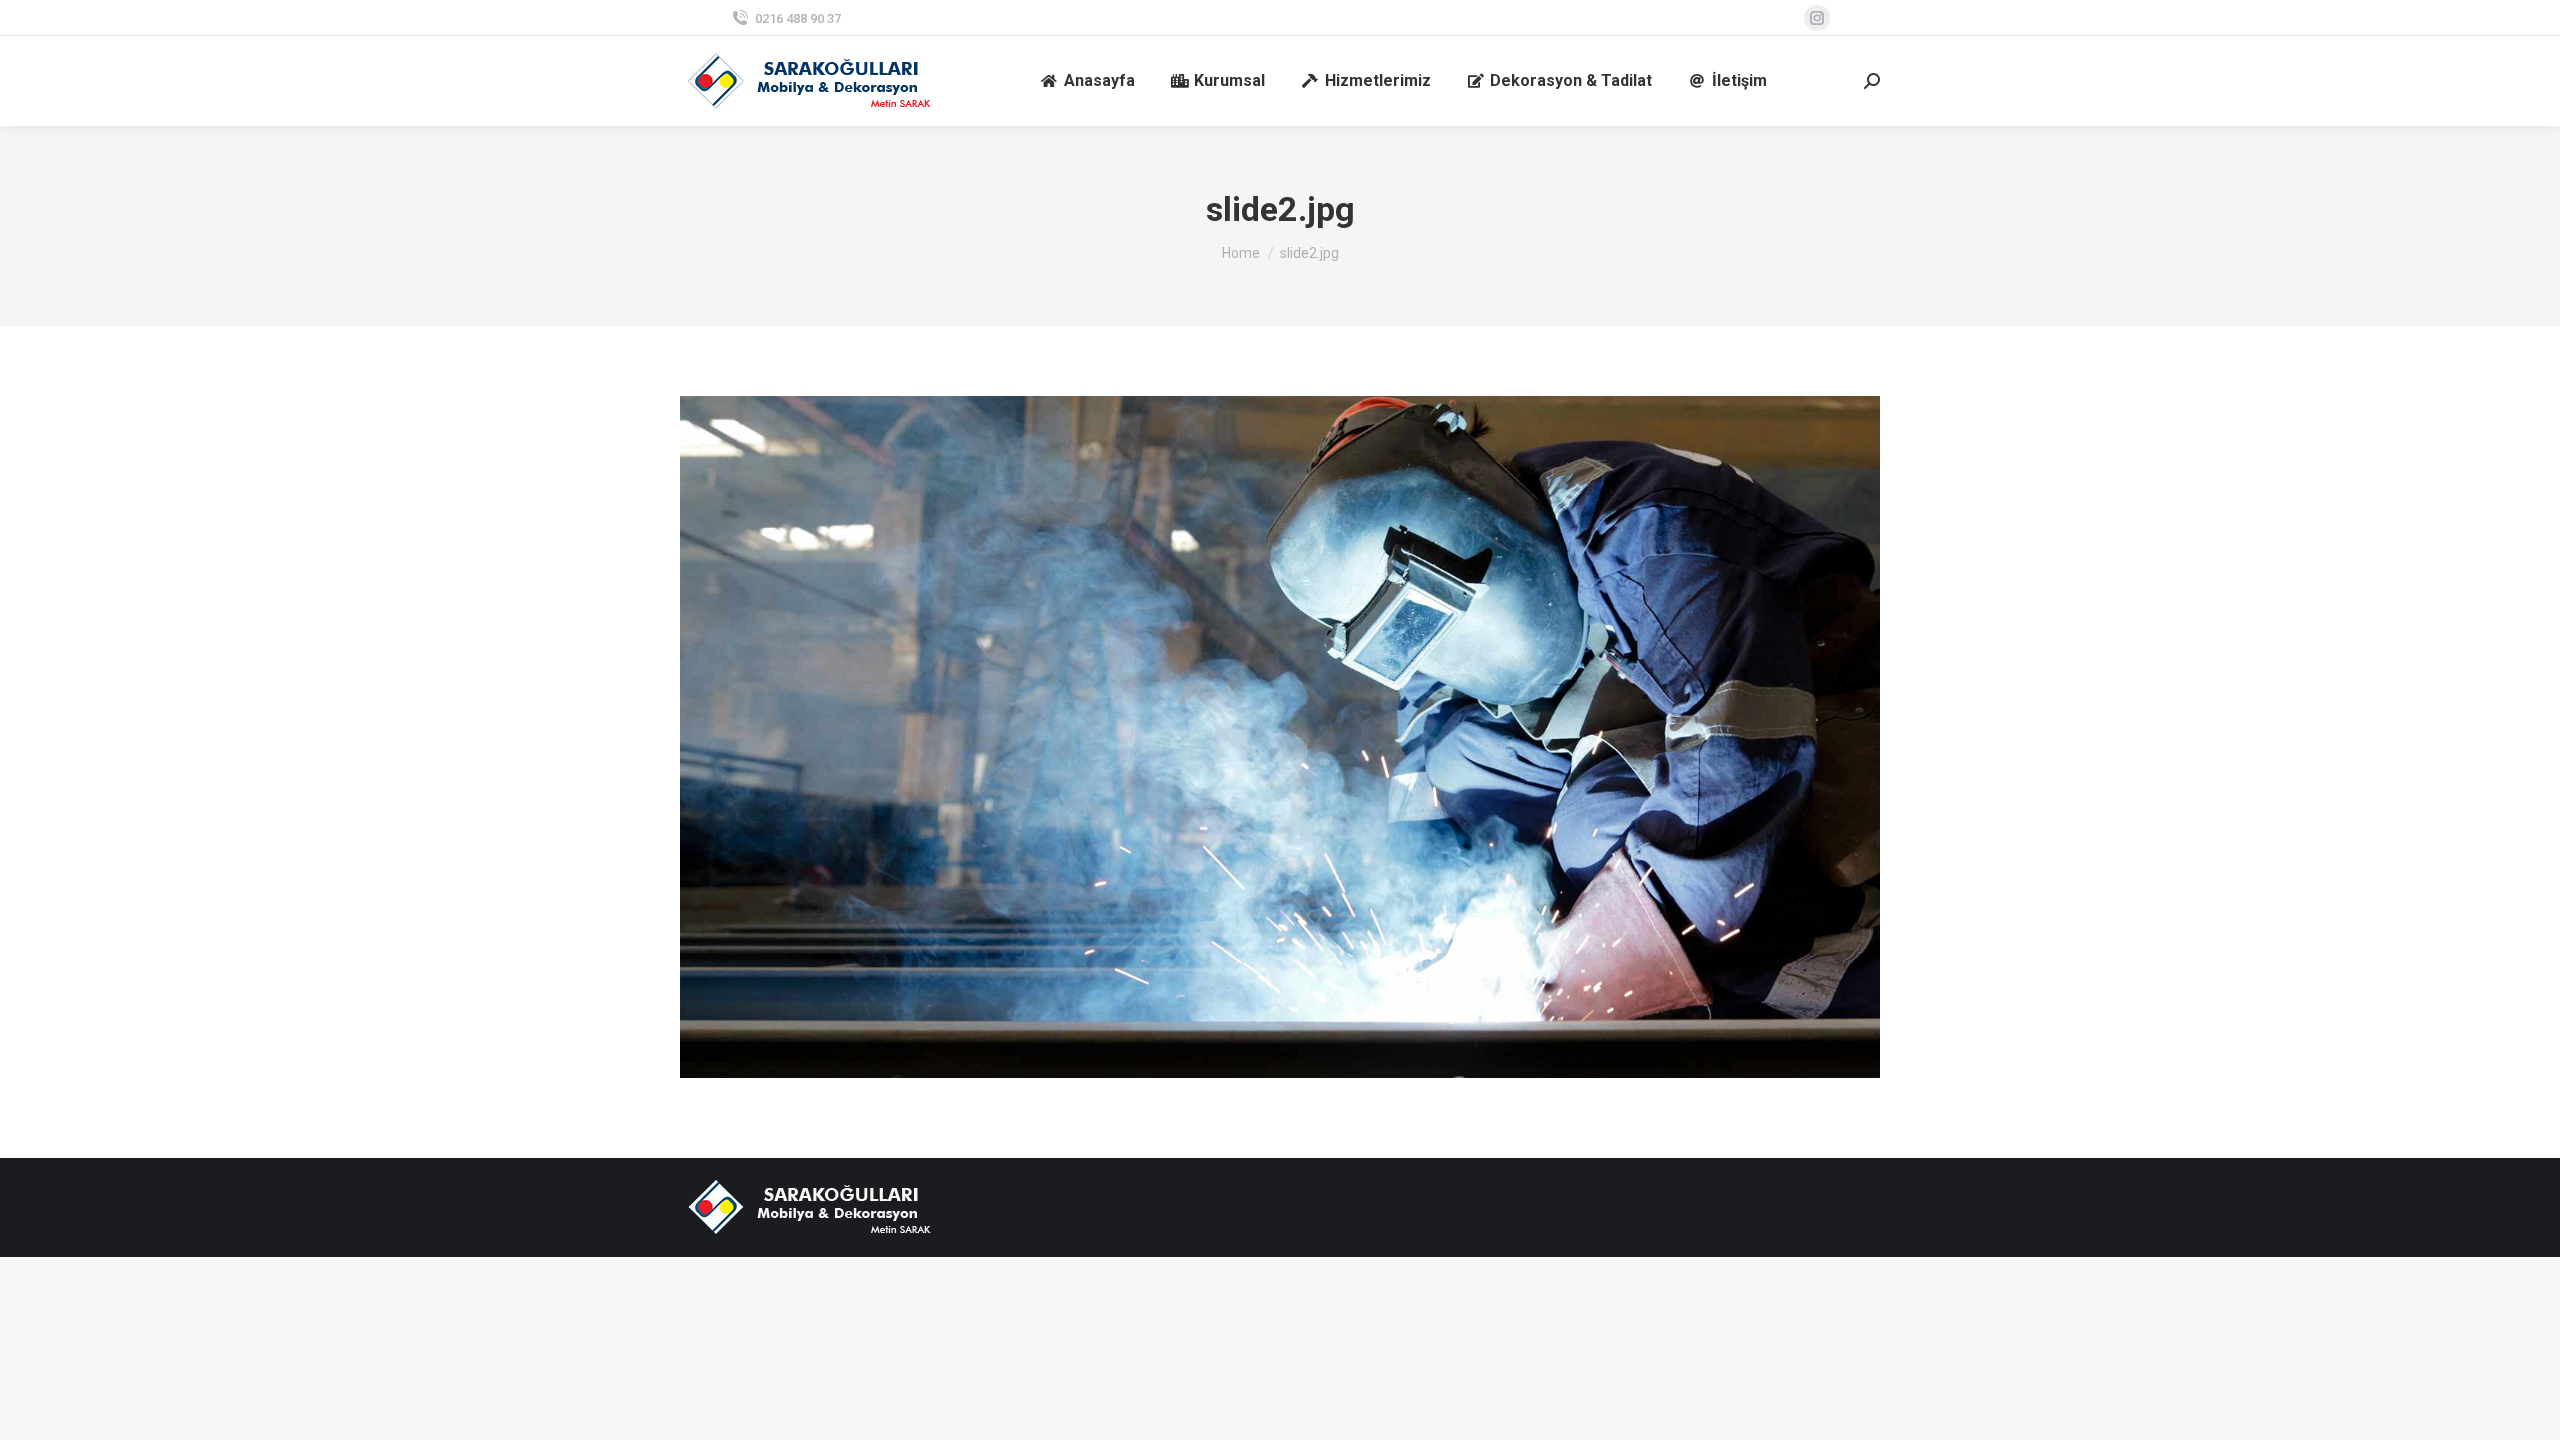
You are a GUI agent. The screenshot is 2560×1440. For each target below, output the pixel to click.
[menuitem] (1087, 81)
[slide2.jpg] (1280, 737)
